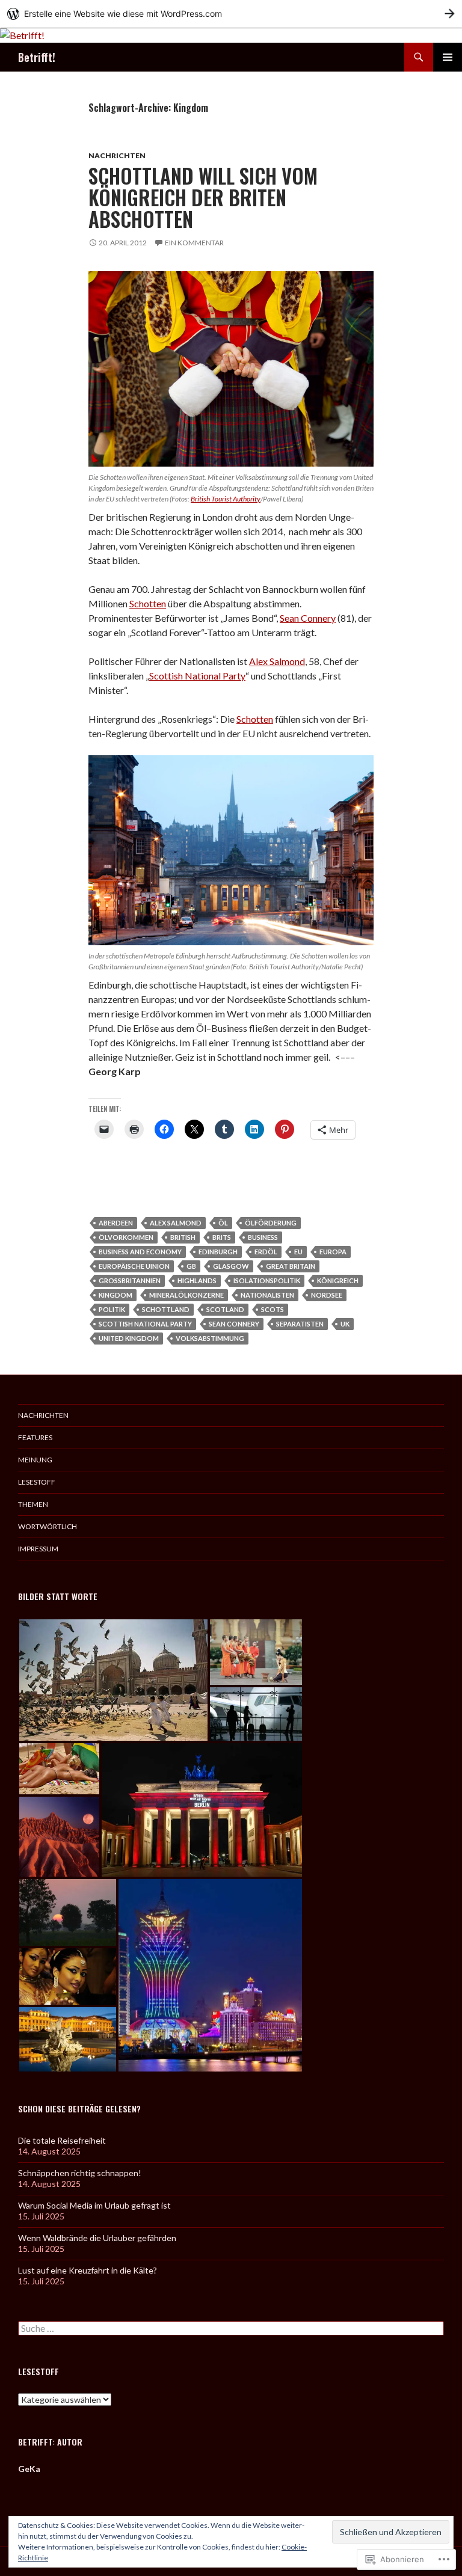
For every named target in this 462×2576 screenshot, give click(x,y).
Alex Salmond (277, 661)
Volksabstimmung (210, 1338)
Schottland (166, 1309)
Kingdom (115, 1295)
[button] (113, 1680)
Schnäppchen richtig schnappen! (80, 2173)
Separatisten (300, 1324)
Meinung (35, 1460)
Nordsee (327, 1295)
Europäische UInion (134, 1266)
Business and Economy (140, 1252)
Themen (33, 1504)
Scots (273, 1309)
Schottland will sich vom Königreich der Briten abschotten (203, 198)
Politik (112, 1309)
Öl (223, 1223)
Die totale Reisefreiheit (62, 2140)
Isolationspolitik (267, 1280)
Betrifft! (37, 57)
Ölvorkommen (126, 1237)
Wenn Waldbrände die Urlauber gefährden (97, 2238)
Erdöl (266, 1252)
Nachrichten (117, 155)
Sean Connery (308, 618)
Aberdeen (116, 1223)
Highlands (197, 1280)
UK (345, 1324)
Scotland (225, 1309)
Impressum (38, 1549)
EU (298, 1252)
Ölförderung (271, 1223)
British (183, 1237)
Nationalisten (267, 1295)
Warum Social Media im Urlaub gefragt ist (94, 2205)
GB (191, 1266)
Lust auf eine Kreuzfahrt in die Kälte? (88, 2270)
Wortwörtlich (48, 1526)
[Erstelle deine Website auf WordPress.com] (231, 14)
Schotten (148, 603)
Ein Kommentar (194, 243)
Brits (222, 1237)
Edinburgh (218, 1252)
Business (263, 1237)
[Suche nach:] (231, 2329)
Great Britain (291, 1266)
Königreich (338, 1280)
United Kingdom (129, 1338)
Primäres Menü (448, 57)
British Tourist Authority (226, 499)
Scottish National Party (197, 676)
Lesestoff (37, 1482)
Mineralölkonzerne (186, 1295)
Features (35, 1437)
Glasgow (231, 1266)
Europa (333, 1252)
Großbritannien (130, 1280)
